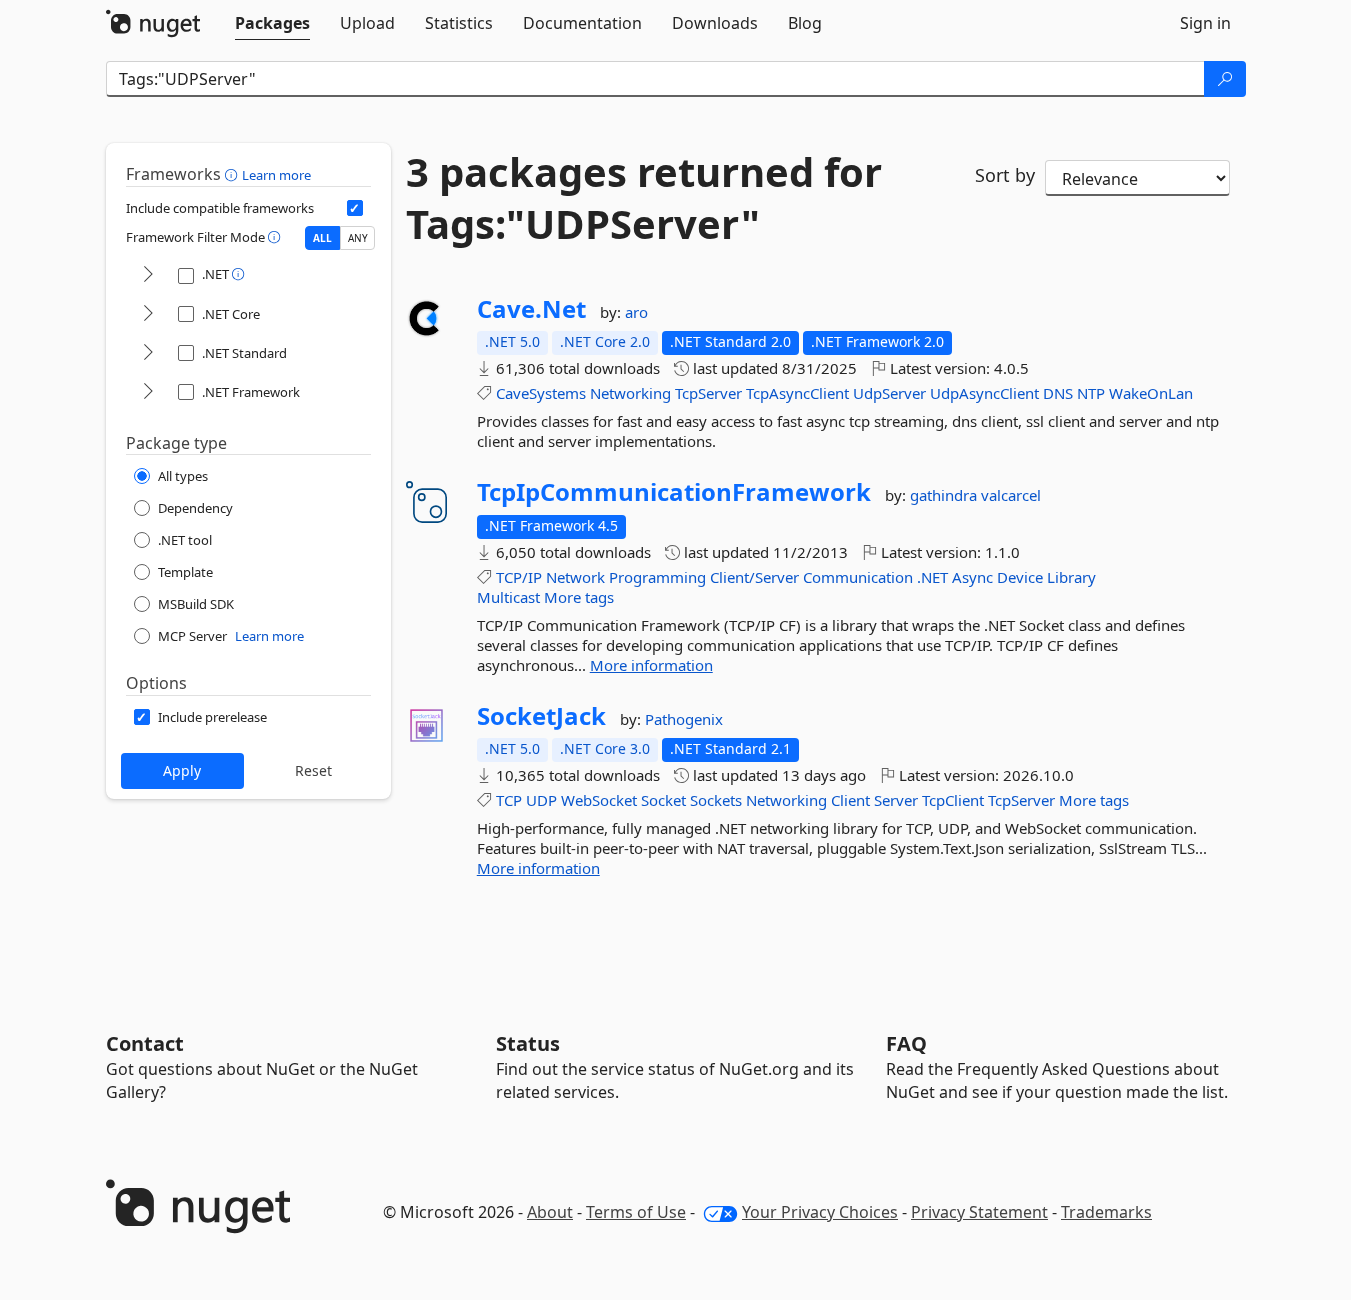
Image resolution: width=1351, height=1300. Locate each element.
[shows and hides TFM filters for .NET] (148, 275)
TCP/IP (519, 577)
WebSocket (599, 800)
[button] (233, 174)
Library (1071, 577)
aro (636, 312)
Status (528, 1043)
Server (896, 800)
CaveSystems (541, 393)
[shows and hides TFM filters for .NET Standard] (148, 353)
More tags (579, 597)
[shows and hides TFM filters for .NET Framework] (148, 392)
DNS (1058, 393)
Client (850, 800)
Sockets (716, 800)
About (550, 1212)
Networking (630, 393)
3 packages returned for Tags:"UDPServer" (644, 198)
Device (1020, 577)
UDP (541, 800)
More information (651, 665)
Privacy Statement (979, 1212)
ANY (358, 238)
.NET (932, 577)
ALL (322, 238)
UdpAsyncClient (984, 393)
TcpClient (953, 800)
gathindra (945, 495)
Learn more (276, 175)
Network (575, 577)
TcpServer (708, 393)
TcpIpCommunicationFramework (674, 492)
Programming (657, 577)
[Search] (1225, 79)
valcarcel (1011, 495)
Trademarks (1106, 1212)
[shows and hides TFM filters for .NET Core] (148, 314)
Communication (858, 577)
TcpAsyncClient (797, 393)
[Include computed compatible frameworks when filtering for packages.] (355, 208)
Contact (145, 1043)
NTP (1091, 393)
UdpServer (889, 393)
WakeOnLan (1151, 393)
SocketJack (541, 716)
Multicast (508, 597)
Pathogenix (684, 719)
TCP (509, 800)
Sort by (1005, 175)
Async (972, 577)
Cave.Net (531, 309)
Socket (663, 800)
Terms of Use (636, 1212)
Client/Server (754, 577)
